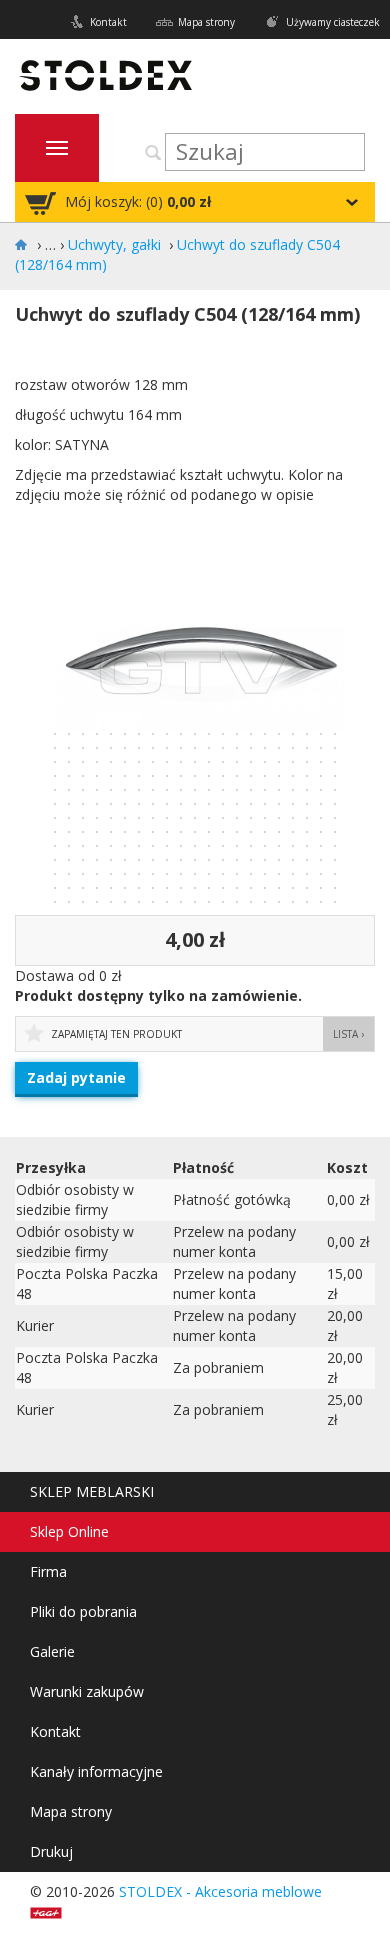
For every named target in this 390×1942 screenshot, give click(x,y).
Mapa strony (206, 22)
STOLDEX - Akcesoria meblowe (220, 1891)
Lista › (348, 1034)
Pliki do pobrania (83, 1611)
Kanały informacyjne (96, 1771)
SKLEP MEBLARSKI (92, 1491)
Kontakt (108, 22)
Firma (48, 1571)
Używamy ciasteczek (333, 22)
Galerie (52, 1651)
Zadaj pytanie (76, 1077)
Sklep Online (69, 1531)
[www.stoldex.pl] (24, 245)
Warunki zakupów (87, 1691)
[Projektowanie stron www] (52, 1911)
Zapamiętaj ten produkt (116, 1034)
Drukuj (51, 1851)
